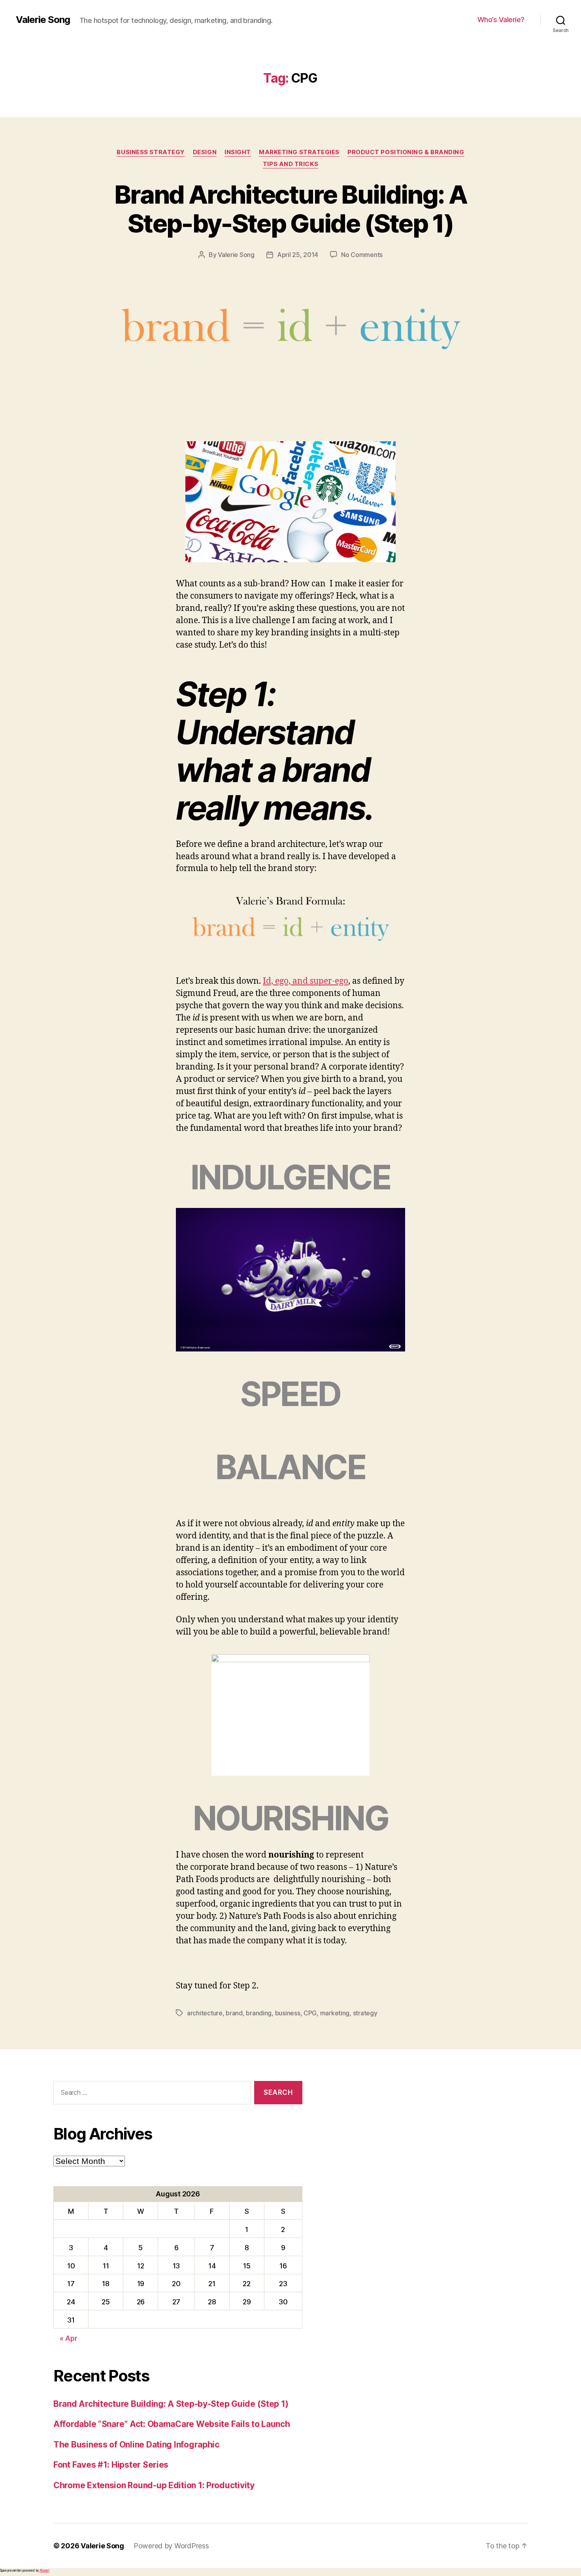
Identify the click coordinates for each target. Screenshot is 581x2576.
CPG (310, 2013)
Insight (238, 152)
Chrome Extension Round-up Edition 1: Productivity (154, 2485)
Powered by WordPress (171, 2546)
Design (205, 152)
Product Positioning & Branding (406, 152)
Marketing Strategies (299, 152)
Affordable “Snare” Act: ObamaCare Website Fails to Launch (172, 2424)
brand (234, 2013)
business (288, 2013)
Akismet (44, 2570)
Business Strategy (151, 152)
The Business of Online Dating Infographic (136, 2445)
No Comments (362, 255)
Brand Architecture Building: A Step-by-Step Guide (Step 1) (290, 209)
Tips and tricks (290, 164)
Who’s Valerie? (501, 20)
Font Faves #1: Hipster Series (111, 2465)
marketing (335, 2013)
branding (259, 2013)
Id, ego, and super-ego (306, 981)
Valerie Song (43, 20)
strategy (365, 2013)
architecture (205, 2013)
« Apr (69, 2338)
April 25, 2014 (298, 255)
